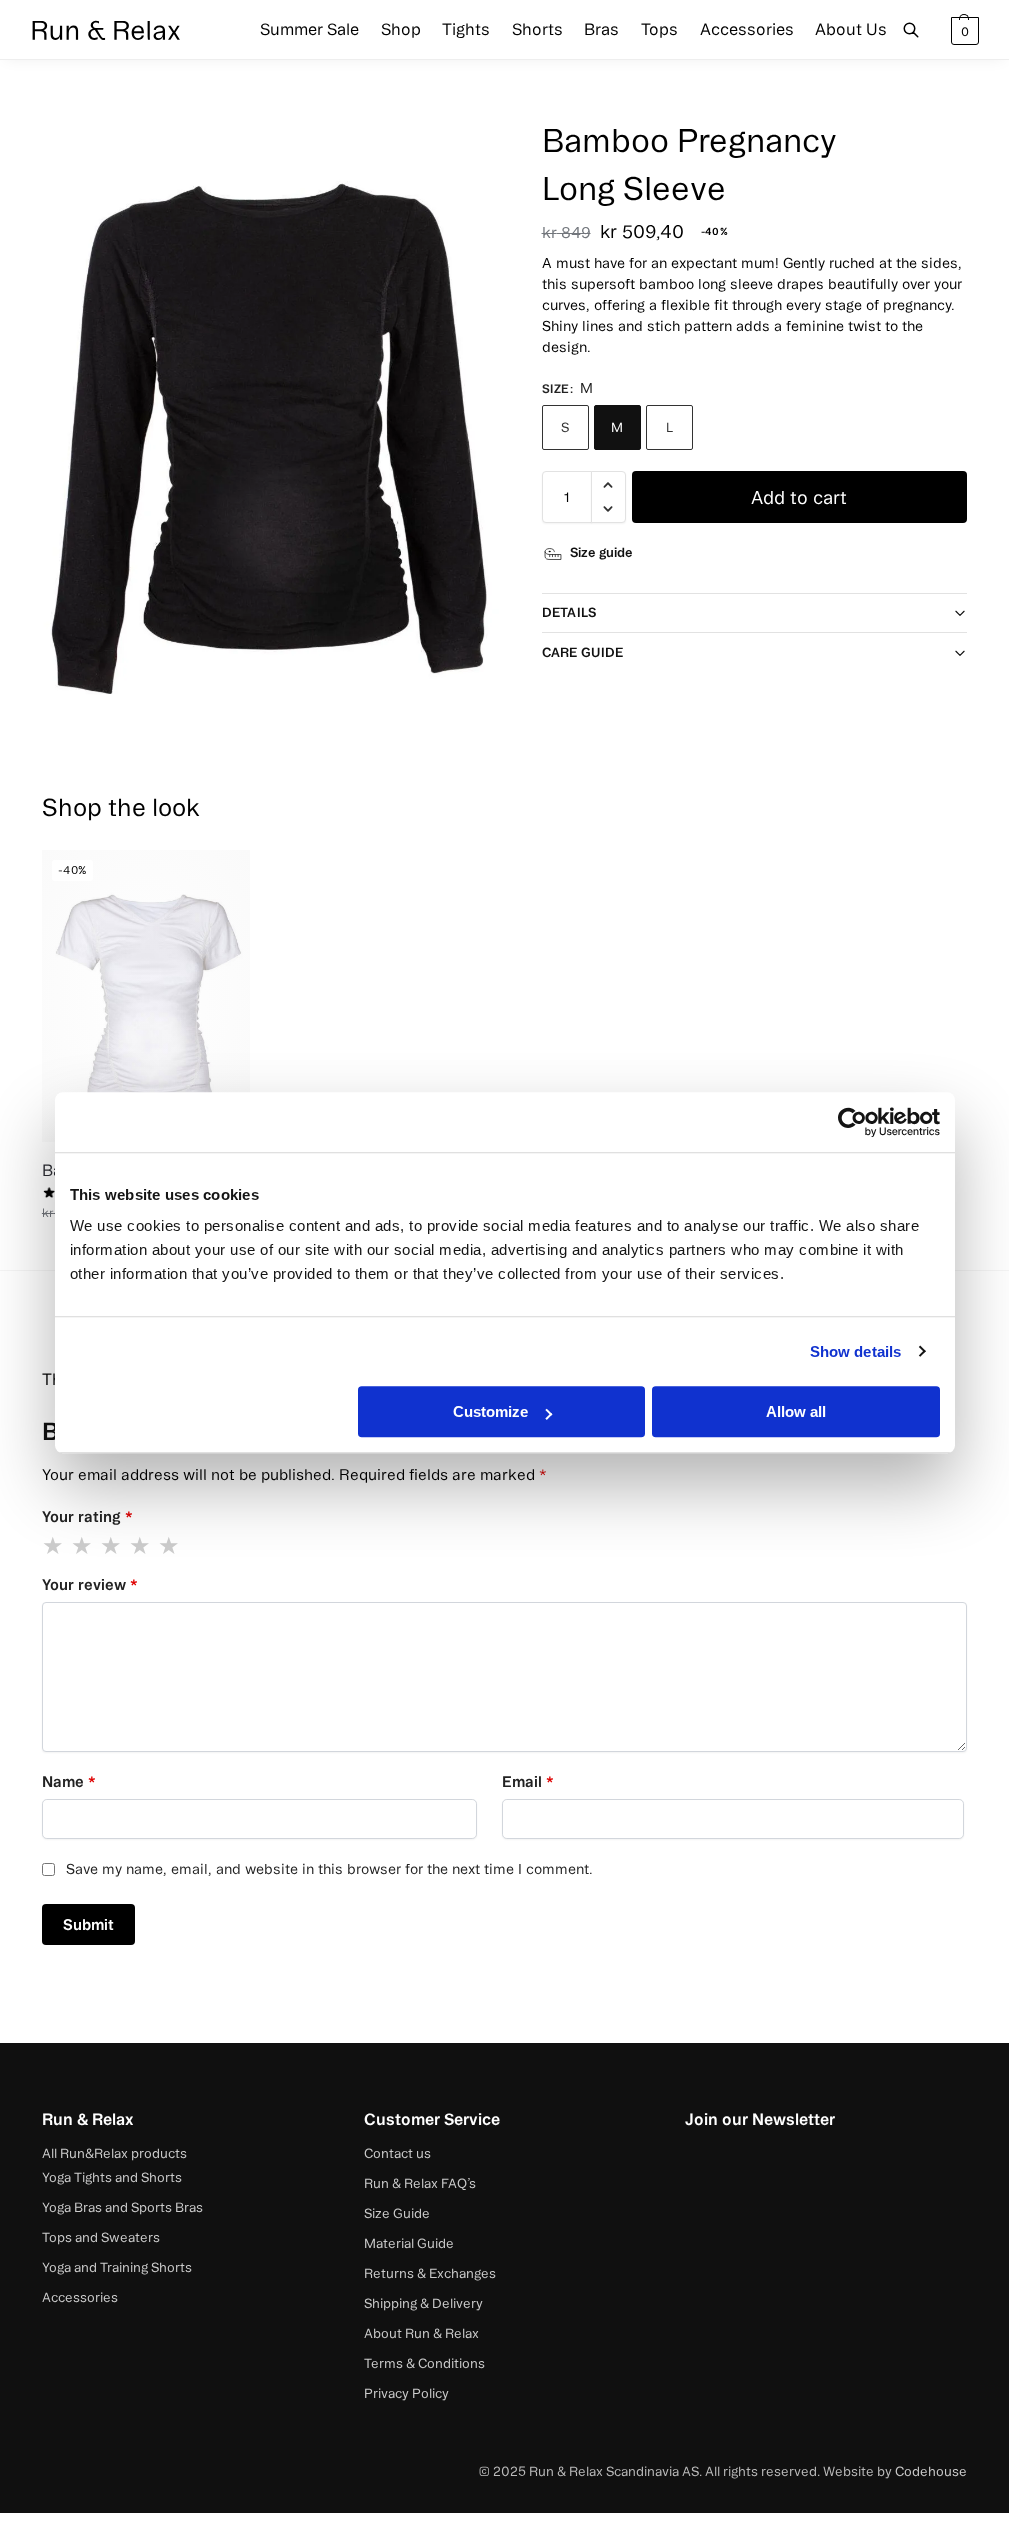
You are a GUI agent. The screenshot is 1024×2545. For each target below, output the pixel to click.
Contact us (397, 2153)
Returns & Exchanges (430, 2273)
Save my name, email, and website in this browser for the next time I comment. (329, 1869)
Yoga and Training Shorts (117, 2267)
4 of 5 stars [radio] (141, 1546)
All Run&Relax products (114, 2153)
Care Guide (583, 652)
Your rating (87, 1516)
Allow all (796, 1411)
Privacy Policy (406, 2393)
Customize (490, 1411)
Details (569, 612)
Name (69, 1781)
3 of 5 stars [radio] (112, 1546)
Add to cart (799, 497)
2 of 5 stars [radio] (83, 1546)
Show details (855, 1351)
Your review (90, 1584)
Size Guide (397, 2213)
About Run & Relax (421, 2333)
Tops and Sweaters (101, 2237)
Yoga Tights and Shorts (112, 2177)
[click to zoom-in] (273, 426)
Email (528, 1781)
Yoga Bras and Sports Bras (122, 2207)
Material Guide (409, 2243)
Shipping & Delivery (423, 2303)
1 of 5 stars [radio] (54, 1546)
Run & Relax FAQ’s (420, 2183)
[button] (962, 30)
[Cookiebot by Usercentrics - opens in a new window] (852, 1122)
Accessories (80, 2297)
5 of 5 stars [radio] (170, 1546)
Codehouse (931, 2471)
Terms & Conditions (424, 2363)
